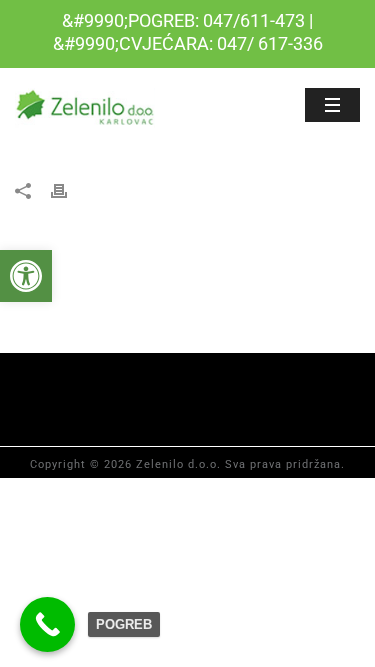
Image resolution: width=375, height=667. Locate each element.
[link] (26, 276)
